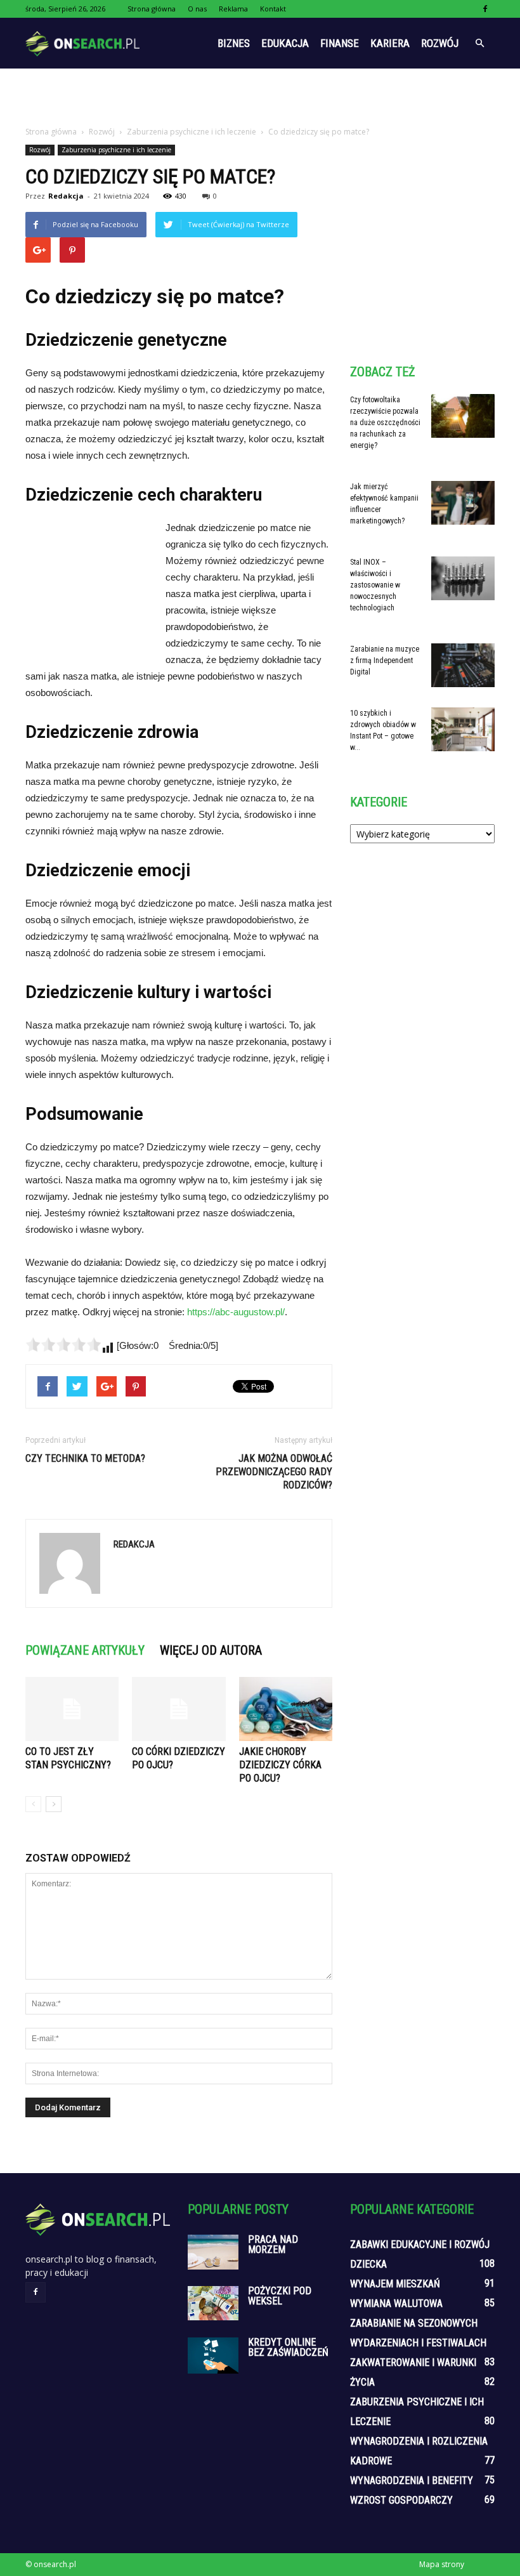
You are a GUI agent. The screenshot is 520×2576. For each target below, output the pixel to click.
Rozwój (440, 43)
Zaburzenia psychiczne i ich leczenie (116, 150)
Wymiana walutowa (396, 2303)
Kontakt (273, 9)
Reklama (233, 9)
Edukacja (285, 43)
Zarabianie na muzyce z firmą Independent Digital (385, 660)
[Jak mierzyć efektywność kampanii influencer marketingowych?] (463, 503)
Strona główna (152, 9)
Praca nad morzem (273, 2244)
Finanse (340, 43)
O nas (197, 9)
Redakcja (66, 196)
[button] (479, 43)
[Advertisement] (260, 96)
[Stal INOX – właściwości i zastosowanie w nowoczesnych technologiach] (463, 578)
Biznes (234, 43)
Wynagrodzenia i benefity (412, 2481)
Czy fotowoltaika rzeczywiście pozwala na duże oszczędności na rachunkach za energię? (385, 423)
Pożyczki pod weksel (280, 2296)
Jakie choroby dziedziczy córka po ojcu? (280, 1765)
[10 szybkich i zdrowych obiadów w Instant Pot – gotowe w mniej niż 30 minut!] (463, 729)
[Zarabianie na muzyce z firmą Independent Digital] (463, 665)
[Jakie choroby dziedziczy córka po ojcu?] (286, 1709)
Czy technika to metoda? (85, 1458)
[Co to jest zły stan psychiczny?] (72, 1709)
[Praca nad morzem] (213, 2252)
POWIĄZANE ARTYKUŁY (85, 1650)
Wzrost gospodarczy (401, 2500)
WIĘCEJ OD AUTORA (211, 1650)
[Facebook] (485, 9)
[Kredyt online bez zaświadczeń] (213, 2355)
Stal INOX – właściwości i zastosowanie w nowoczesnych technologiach (375, 585)
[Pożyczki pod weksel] (213, 2303)
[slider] (63, 1344)
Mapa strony (442, 2564)
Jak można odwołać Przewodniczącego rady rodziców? (274, 1472)
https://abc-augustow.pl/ (236, 1312)
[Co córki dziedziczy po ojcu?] (179, 1709)
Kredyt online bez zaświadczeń (288, 2347)
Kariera (390, 43)
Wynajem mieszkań (395, 2284)
